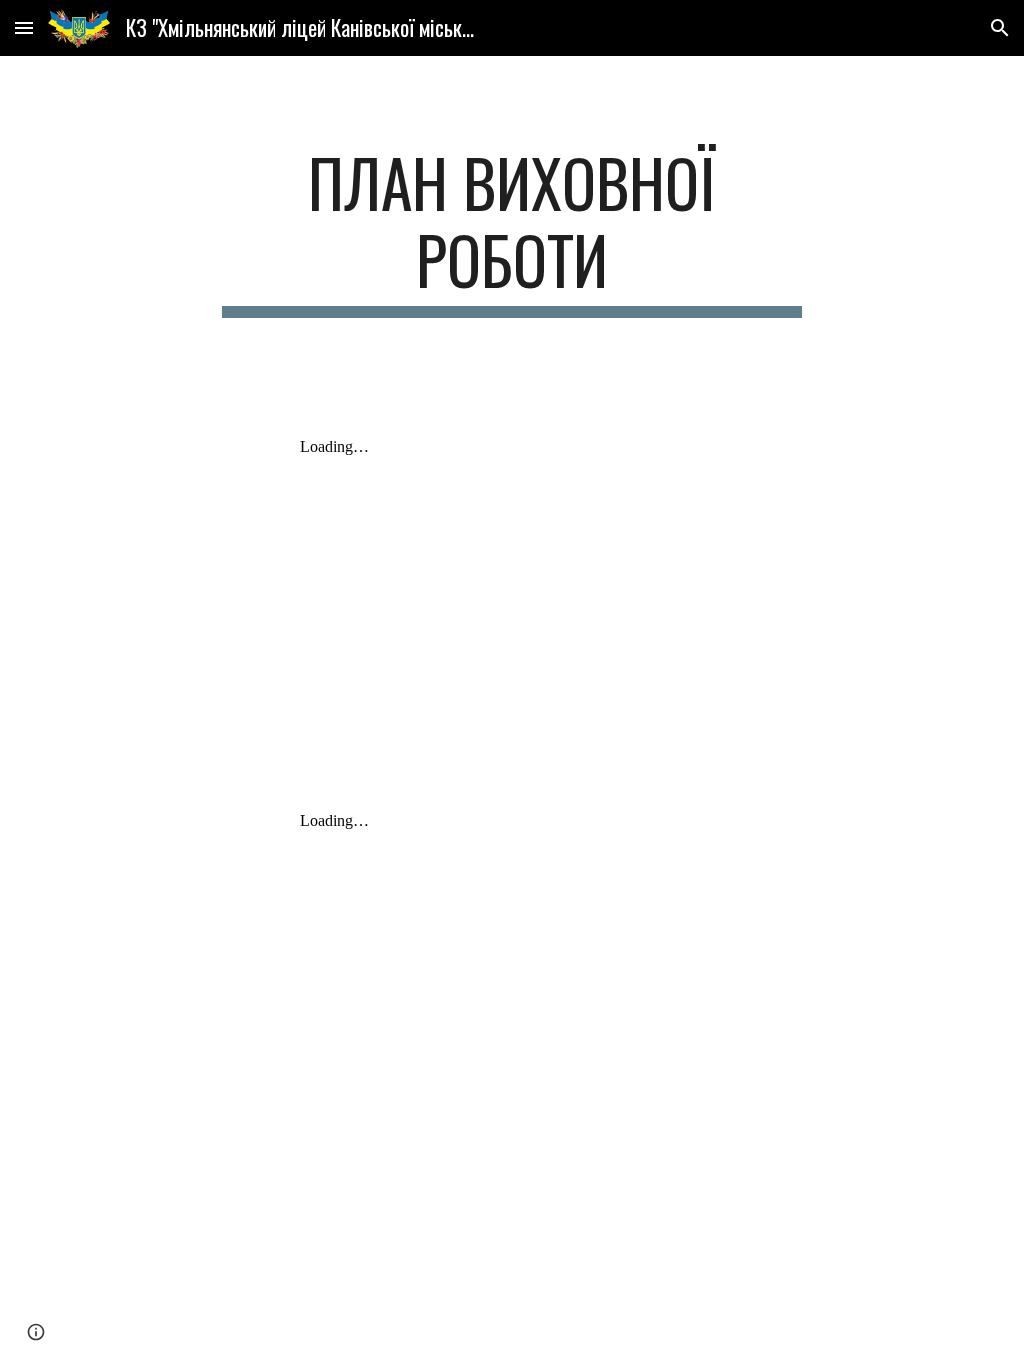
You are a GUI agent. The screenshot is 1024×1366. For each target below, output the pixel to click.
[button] (24, 27)
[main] (511, 231)
